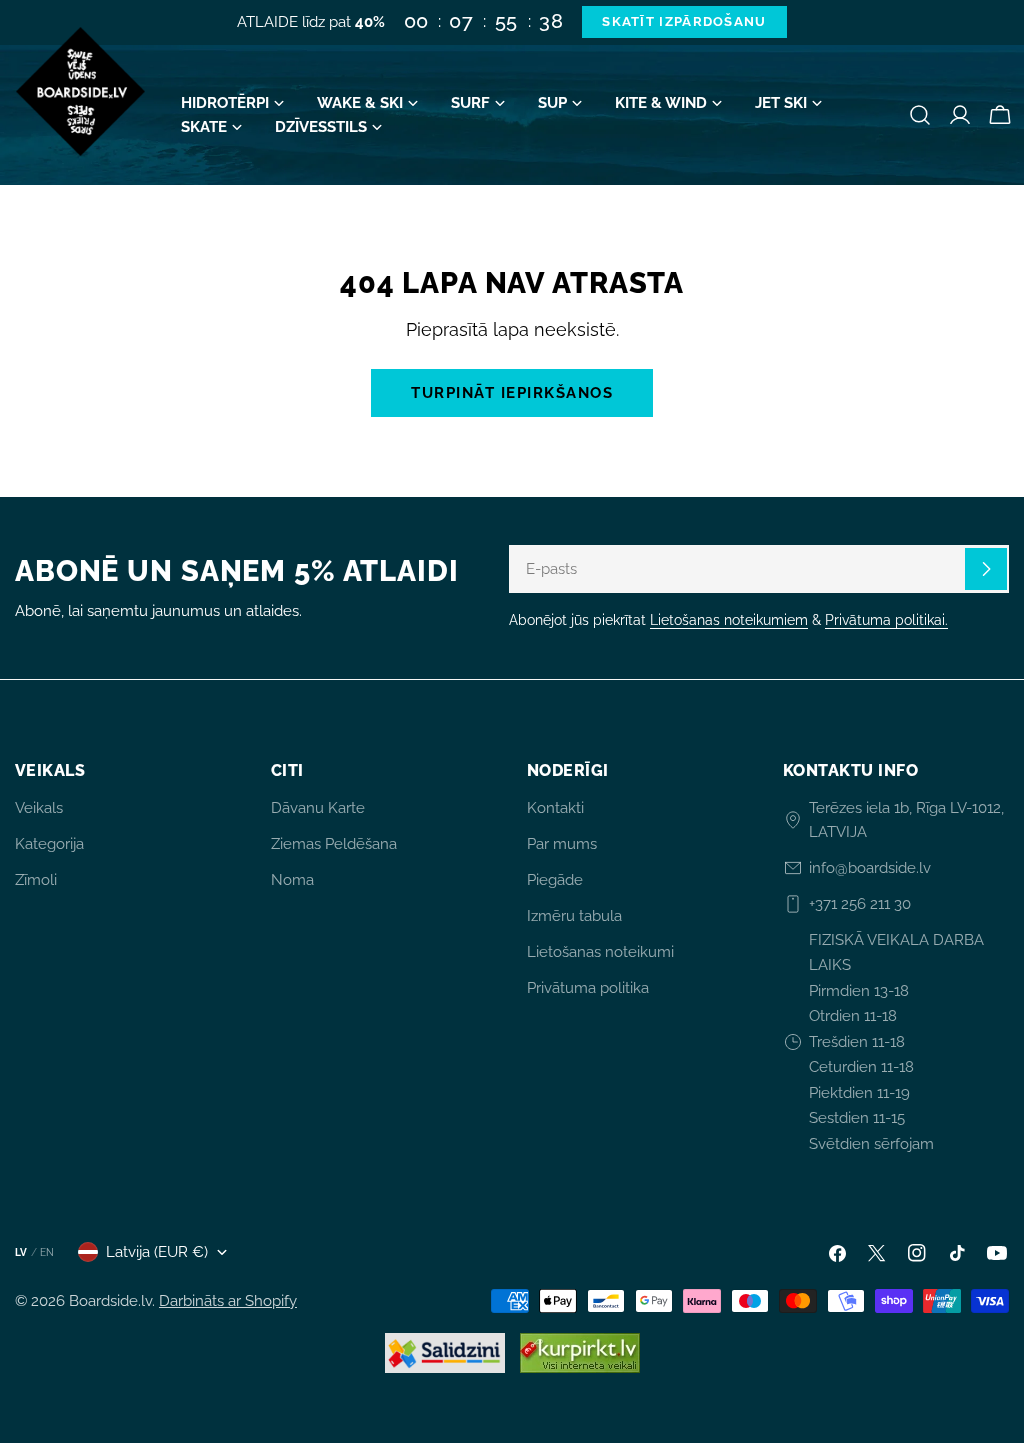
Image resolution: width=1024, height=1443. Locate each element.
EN (47, 1253)
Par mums (562, 844)
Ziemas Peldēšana (334, 844)
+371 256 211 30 (860, 904)
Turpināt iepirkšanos (512, 393)
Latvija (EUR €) (157, 1252)
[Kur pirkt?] (580, 1353)
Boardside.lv (110, 1301)
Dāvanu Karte (318, 808)
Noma (292, 880)
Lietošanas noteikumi (600, 952)
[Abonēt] (986, 569)
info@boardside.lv (870, 868)
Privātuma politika (588, 988)
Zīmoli (36, 880)
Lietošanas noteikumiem (729, 620)
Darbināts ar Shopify (228, 1301)
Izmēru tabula (574, 916)
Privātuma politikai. (886, 620)
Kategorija (49, 844)
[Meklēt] (920, 115)
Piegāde (555, 880)
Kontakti (555, 808)
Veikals (39, 808)
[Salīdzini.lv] (445, 1353)
